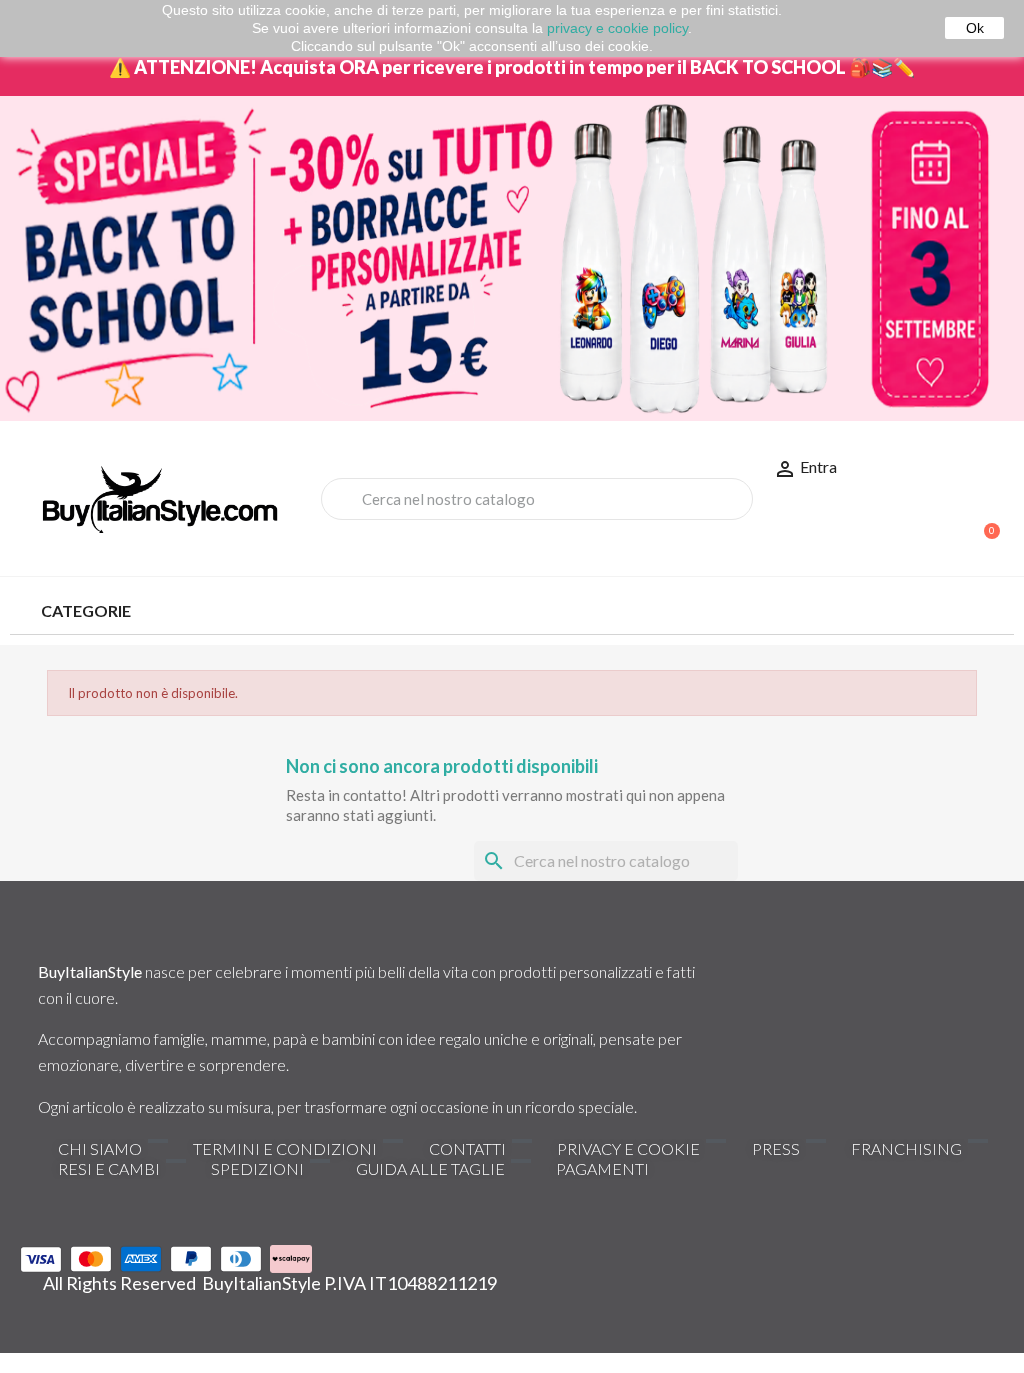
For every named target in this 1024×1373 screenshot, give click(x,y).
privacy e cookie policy (617, 28)
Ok (975, 28)
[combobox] (537, 499)
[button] (983, 521)
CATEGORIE (86, 610)
